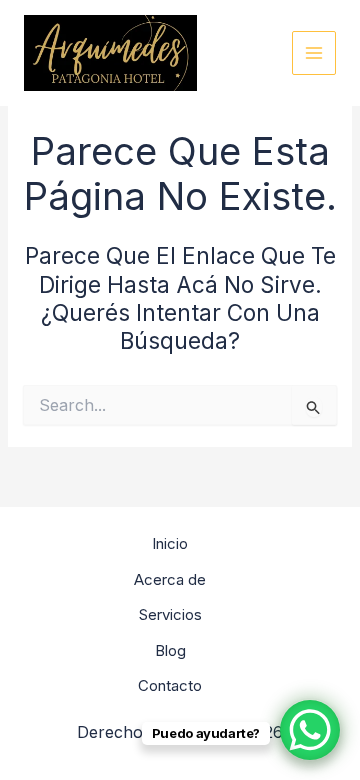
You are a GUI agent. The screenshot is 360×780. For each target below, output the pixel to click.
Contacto (170, 685)
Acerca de (170, 579)
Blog (170, 650)
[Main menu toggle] (314, 53)
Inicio (170, 543)
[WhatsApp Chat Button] (310, 730)
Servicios (170, 614)
